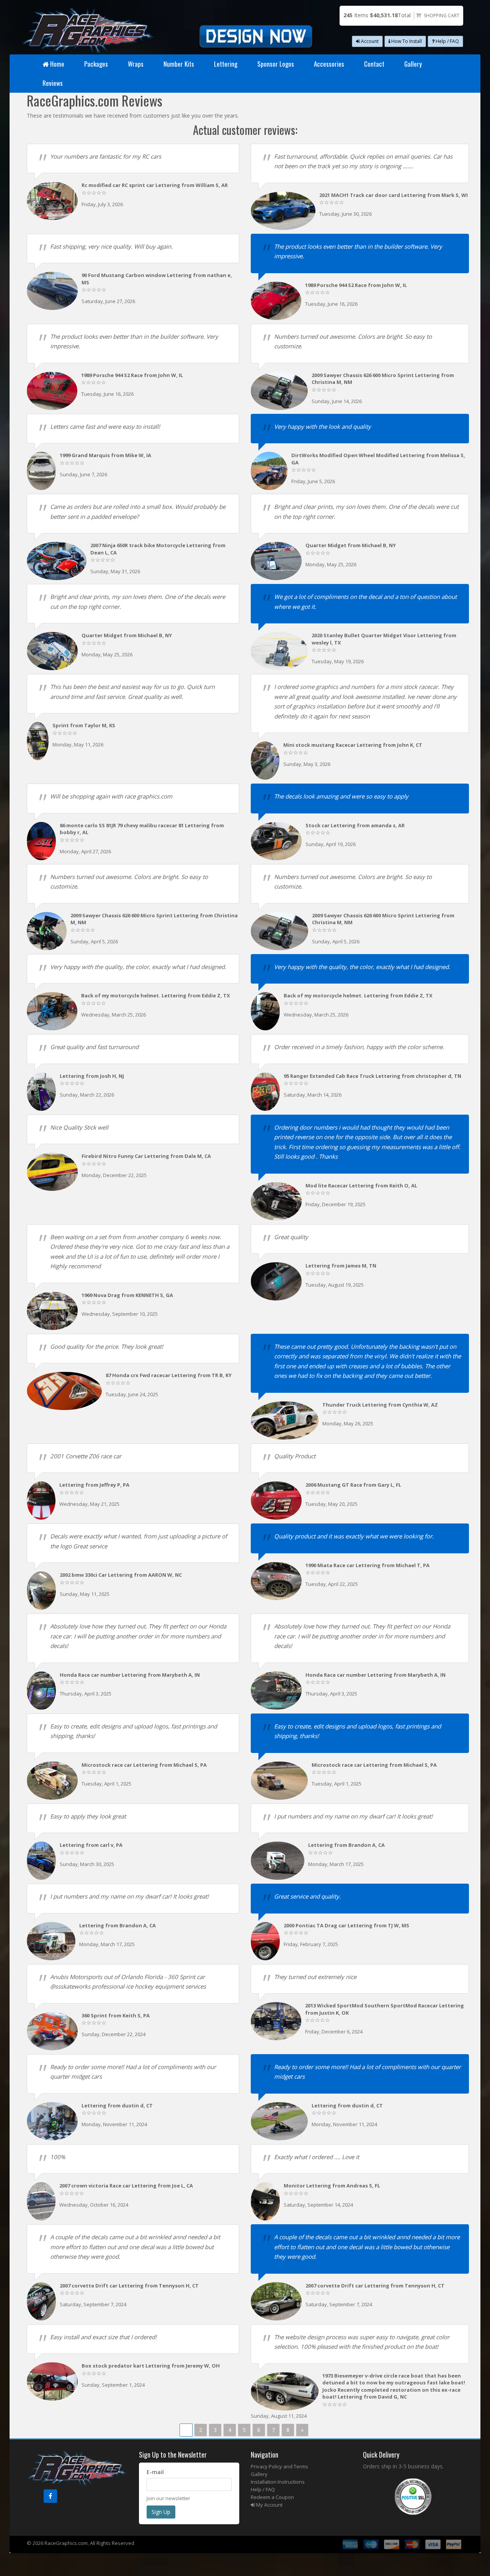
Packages (96, 64)
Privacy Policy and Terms (279, 2466)
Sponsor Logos (276, 64)
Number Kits (179, 64)
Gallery (413, 64)
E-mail (155, 2472)
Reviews (53, 83)
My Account (269, 2505)
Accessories (329, 64)
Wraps (136, 64)
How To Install (406, 41)
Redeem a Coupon (272, 2497)
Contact (374, 64)
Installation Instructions (278, 2482)
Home (57, 64)
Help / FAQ (447, 41)
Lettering (226, 64)
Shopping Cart (442, 16)
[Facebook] (50, 2496)
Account (369, 41)
